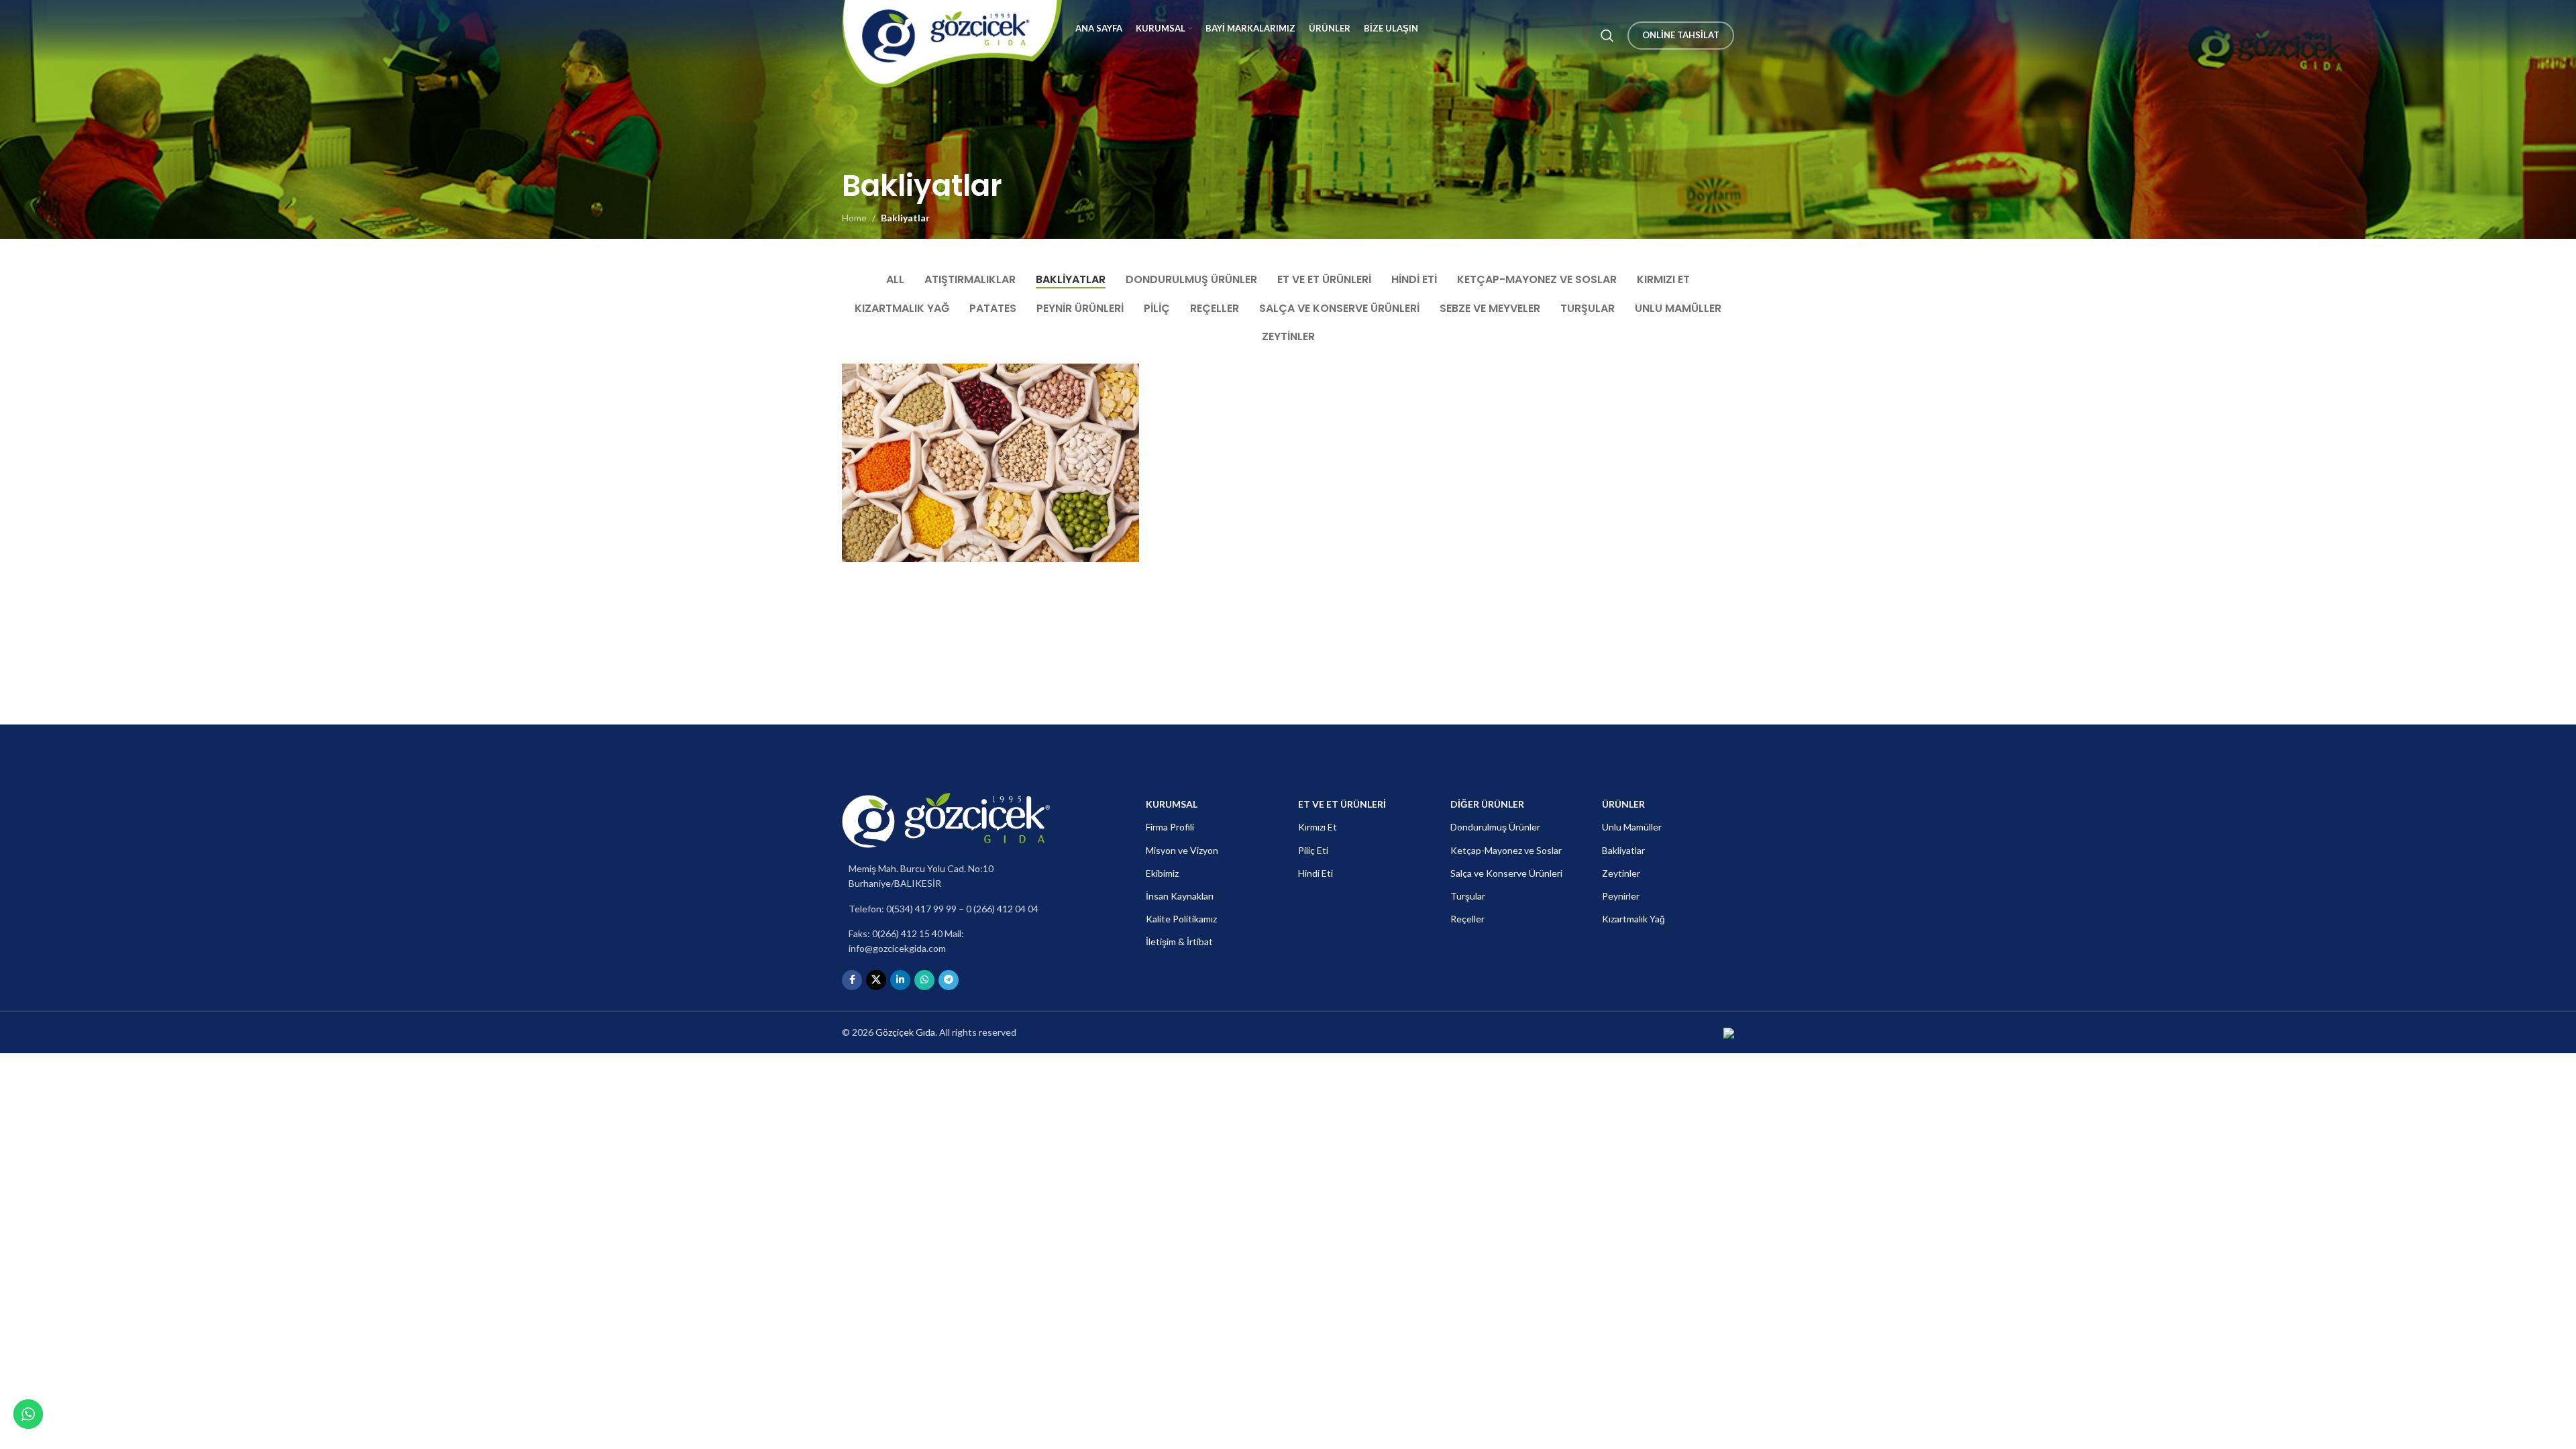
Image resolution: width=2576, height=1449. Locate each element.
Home (854, 218)
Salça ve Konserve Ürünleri (1506, 873)
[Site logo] (952, 35)
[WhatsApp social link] (924, 980)
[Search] (1607, 36)
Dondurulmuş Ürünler (1495, 827)
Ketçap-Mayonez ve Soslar (1506, 850)
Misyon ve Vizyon (1182, 850)
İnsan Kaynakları (1180, 896)
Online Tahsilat (1681, 35)
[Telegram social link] (949, 980)
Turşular (1468, 896)
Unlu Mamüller (1632, 827)
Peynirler (1621, 896)
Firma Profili (1170, 827)
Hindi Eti (1316, 873)
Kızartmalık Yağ (1633, 919)
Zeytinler (1621, 873)
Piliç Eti (1313, 850)
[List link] (946, 876)
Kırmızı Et (1318, 827)
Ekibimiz (1162, 873)
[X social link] (876, 980)
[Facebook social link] (852, 980)
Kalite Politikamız (1181, 919)
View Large (1122, 379)
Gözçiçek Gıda (905, 1032)
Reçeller (1467, 919)
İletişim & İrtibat (1179, 942)
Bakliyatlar (905, 218)
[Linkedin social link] (900, 980)
